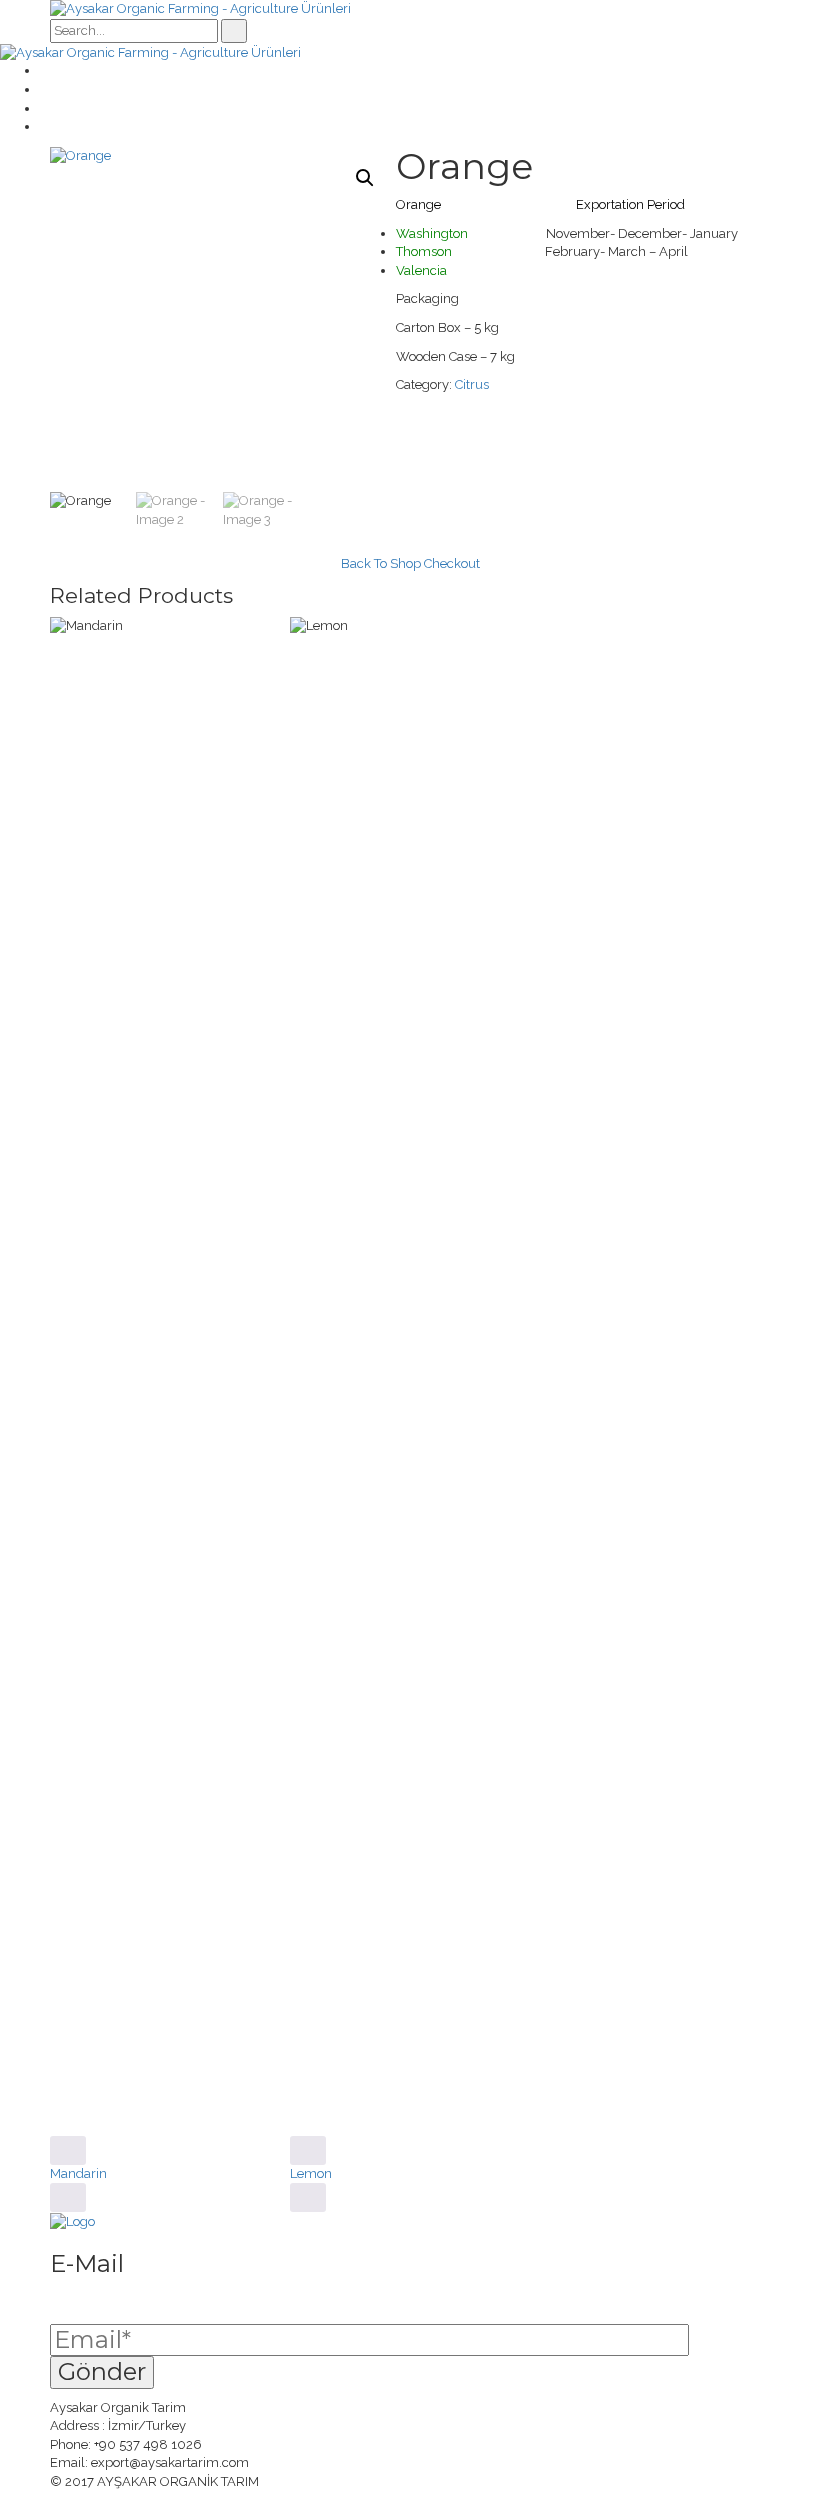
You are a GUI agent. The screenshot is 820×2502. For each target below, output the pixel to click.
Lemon (311, 2173)
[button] (365, 178)
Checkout (452, 563)
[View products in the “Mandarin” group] (68, 2150)
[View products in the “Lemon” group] (308, 2150)
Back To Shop (381, 563)
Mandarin (78, 2173)
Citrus (472, 384)
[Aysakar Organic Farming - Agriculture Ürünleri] (200, 8)
